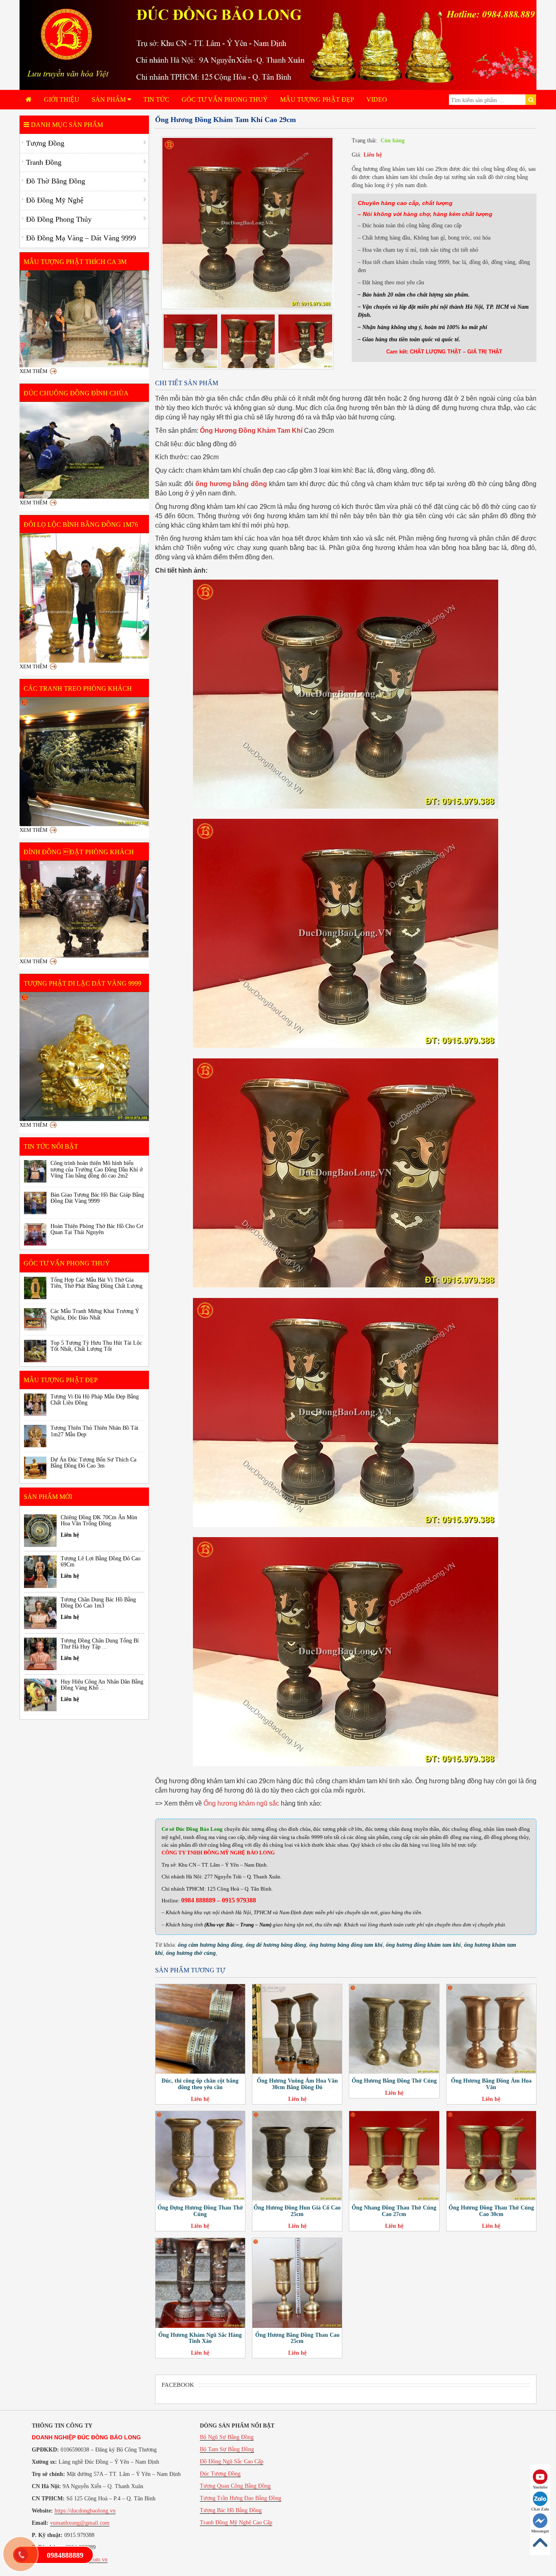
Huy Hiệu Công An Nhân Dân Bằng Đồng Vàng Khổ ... (102, 1685)
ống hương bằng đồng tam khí (346, 1945)
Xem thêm (34, 371)
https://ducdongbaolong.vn (85, 2511)
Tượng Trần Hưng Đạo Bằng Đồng (241, 2498)
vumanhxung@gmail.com (80, 2523)
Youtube (540, 2487)
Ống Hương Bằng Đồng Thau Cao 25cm (297, 2338)
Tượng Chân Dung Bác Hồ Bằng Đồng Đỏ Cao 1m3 (98, 1603)
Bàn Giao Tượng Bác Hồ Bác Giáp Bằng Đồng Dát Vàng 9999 (97, 1198)
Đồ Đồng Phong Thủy (59, 219)
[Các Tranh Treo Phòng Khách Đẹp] (84, 762)
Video (377, 99)
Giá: (357, 155)
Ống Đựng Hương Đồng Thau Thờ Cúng (200, 2211)
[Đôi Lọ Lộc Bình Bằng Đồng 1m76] (84, 598)
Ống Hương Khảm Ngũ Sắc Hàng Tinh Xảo (200, 2338)
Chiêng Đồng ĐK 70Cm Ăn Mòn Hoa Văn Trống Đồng (99, 1520)
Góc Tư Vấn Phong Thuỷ (225, 99)
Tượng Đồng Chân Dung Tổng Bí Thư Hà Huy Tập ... (100, 1644)
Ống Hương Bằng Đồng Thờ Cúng (394, 2081)
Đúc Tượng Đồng (220, 2474)
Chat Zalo (540, 2509)
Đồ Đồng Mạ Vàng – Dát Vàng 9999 (81, 238)
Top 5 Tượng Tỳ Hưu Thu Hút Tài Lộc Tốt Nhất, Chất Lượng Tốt (96, 1346)
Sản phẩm (109, 99)
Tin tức (156, 99)
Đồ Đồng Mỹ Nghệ (55, 200)
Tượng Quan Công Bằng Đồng (235, 2486)
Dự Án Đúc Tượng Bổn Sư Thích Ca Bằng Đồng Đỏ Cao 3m (93, 1463)
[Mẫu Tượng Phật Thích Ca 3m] (84, 319)
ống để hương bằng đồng (276, 1945)
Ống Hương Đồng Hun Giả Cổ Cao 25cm (297, 2211)
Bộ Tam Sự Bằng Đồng (227, 2449)
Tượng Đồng (45, 143)
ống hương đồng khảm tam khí (423, 1945)
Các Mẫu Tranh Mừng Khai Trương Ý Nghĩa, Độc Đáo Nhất (95, 1314)
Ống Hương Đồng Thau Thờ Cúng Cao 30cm (491, 2211)
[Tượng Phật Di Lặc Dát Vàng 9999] (84, 1057)
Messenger (540, 2531)
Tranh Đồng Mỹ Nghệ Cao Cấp (236, 2523)
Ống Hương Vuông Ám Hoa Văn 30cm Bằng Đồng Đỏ (297, 2084)
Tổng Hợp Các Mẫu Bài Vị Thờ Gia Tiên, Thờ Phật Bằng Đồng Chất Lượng (96, 1283)
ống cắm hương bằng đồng (210, 1945)
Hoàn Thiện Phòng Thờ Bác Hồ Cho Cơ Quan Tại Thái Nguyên (97, 1229)
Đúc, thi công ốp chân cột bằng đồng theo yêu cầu (200, 2084)
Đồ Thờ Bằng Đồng (56, 181)
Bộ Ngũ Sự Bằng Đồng (227, 2437)
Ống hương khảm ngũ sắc (241, 1803)
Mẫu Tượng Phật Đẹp (317, 99)
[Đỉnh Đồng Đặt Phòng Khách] (84, 909)
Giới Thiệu (62, 99)
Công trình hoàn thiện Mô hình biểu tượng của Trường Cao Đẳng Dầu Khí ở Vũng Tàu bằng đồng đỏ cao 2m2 (96, 1169)
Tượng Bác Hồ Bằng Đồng (231, 2510)
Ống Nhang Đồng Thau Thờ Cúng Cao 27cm (394, 2211)
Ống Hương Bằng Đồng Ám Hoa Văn (491, 2084)
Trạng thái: (364, 141)
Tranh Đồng (44, 162)
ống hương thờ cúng (191, 1953)
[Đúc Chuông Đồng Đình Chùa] (84, 450)
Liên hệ (373, 155)
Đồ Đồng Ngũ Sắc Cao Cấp (232, 2461)
